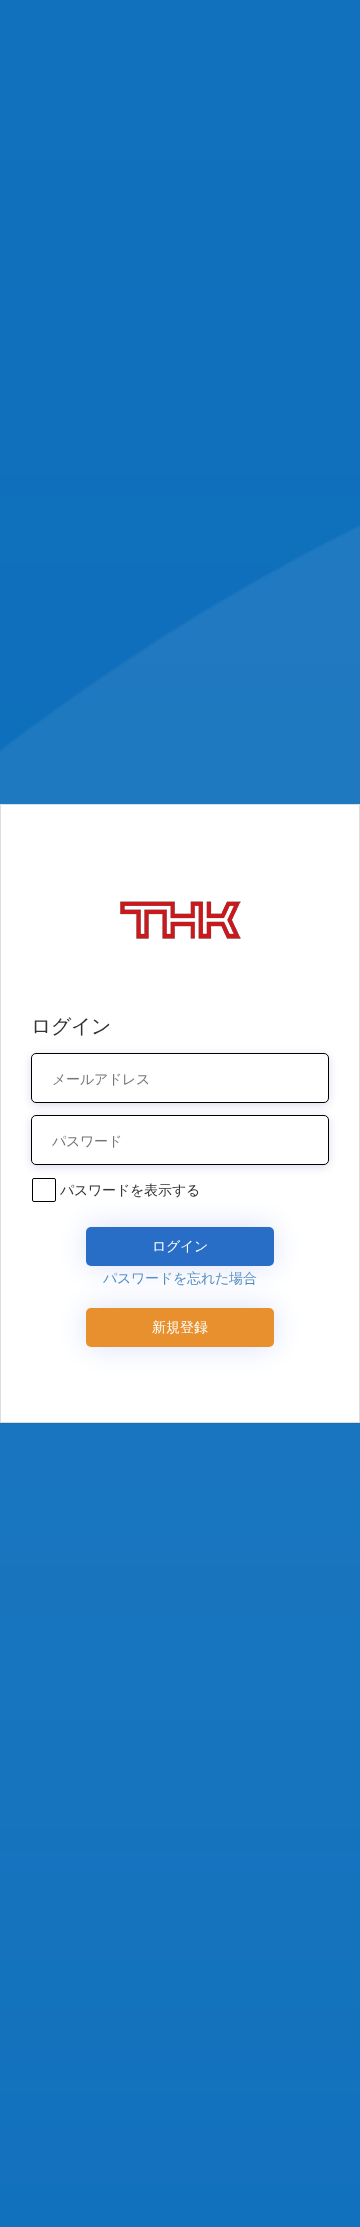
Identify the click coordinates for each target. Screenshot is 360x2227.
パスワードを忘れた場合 (180, 1277)
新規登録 (180, 1326)
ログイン (180, 1245)
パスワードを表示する (130, 1189)
